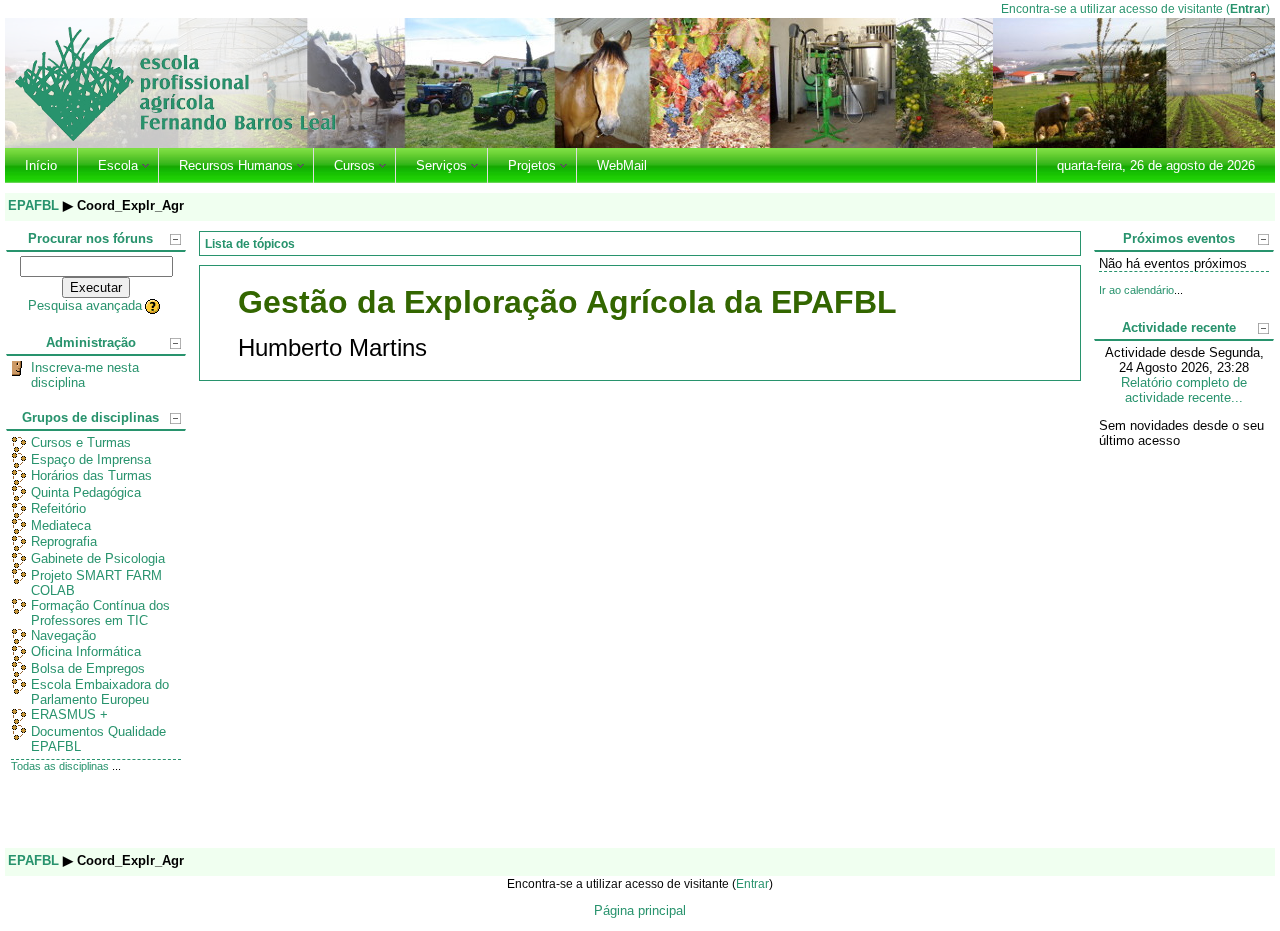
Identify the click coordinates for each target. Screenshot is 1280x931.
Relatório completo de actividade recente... (1184, 390)
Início (41, 165)
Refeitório (58, 508)
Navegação (63, 635)
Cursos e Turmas (81, 442)
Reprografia (64, 541)
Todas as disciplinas (60, 766)
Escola (118, 165)
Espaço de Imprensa (91, 459)
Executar (96, 287)
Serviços (441, 165)
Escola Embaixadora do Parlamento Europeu (100, 692)
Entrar (1248, 8)
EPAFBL (33, 205)
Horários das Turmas (91, 475)
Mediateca (61, 525)
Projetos (532, 165)
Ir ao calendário (1136, 290)
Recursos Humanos (236, 165)
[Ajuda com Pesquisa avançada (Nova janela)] (153, 305)
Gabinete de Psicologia (98, 558)
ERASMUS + (69, 714)
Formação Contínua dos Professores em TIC (100, 613)
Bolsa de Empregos (88, 668)
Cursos (354, 165)
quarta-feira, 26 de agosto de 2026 (1156, 165)
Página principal (640, 910)
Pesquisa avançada (85, 305)
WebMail (622, 165)
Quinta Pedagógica (86, 492)
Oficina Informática (86, 651)
